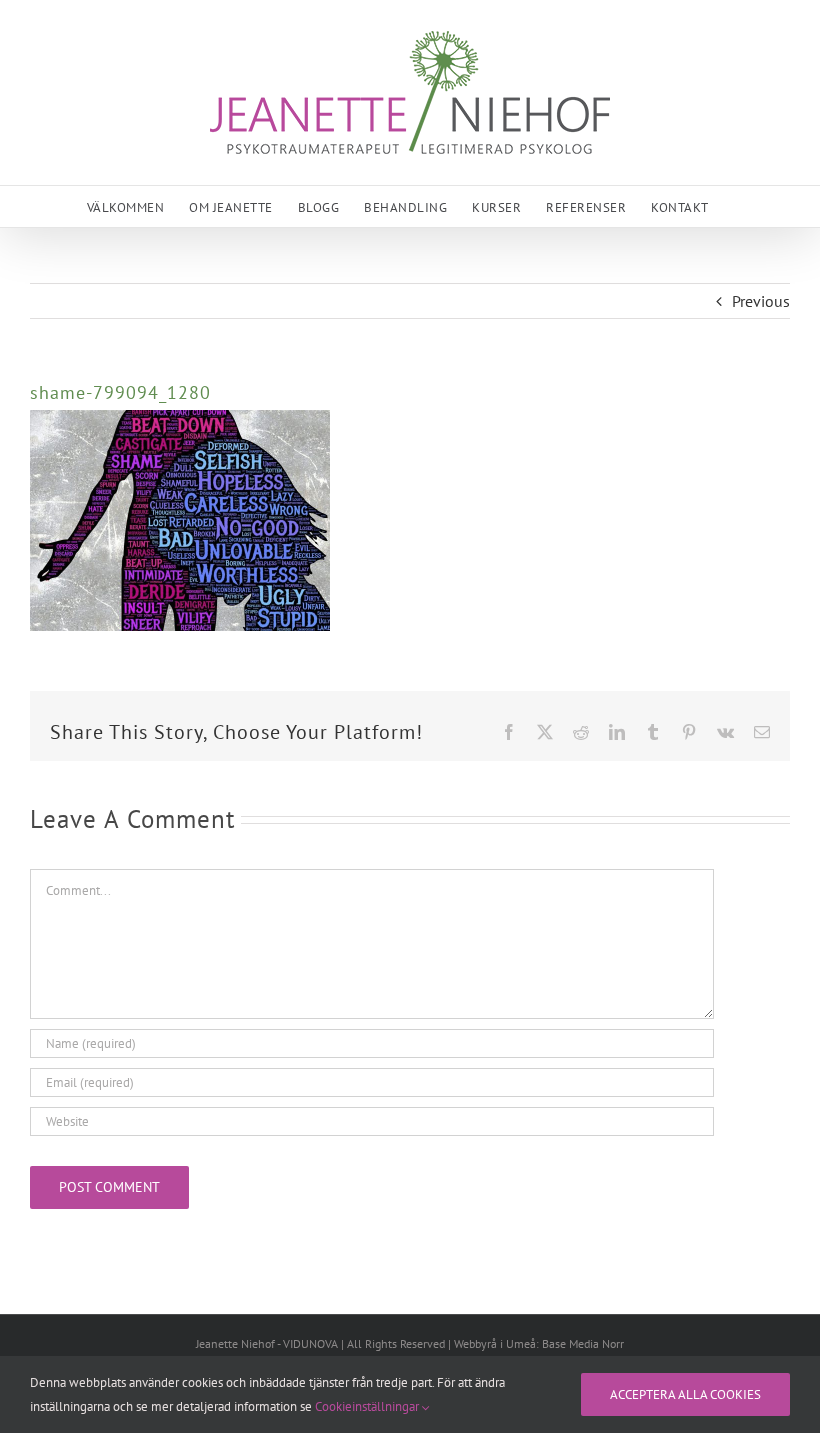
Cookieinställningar (368, 1406)
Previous (761, 301)
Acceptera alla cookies (685, 1394)
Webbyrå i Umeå (495, 1343)
